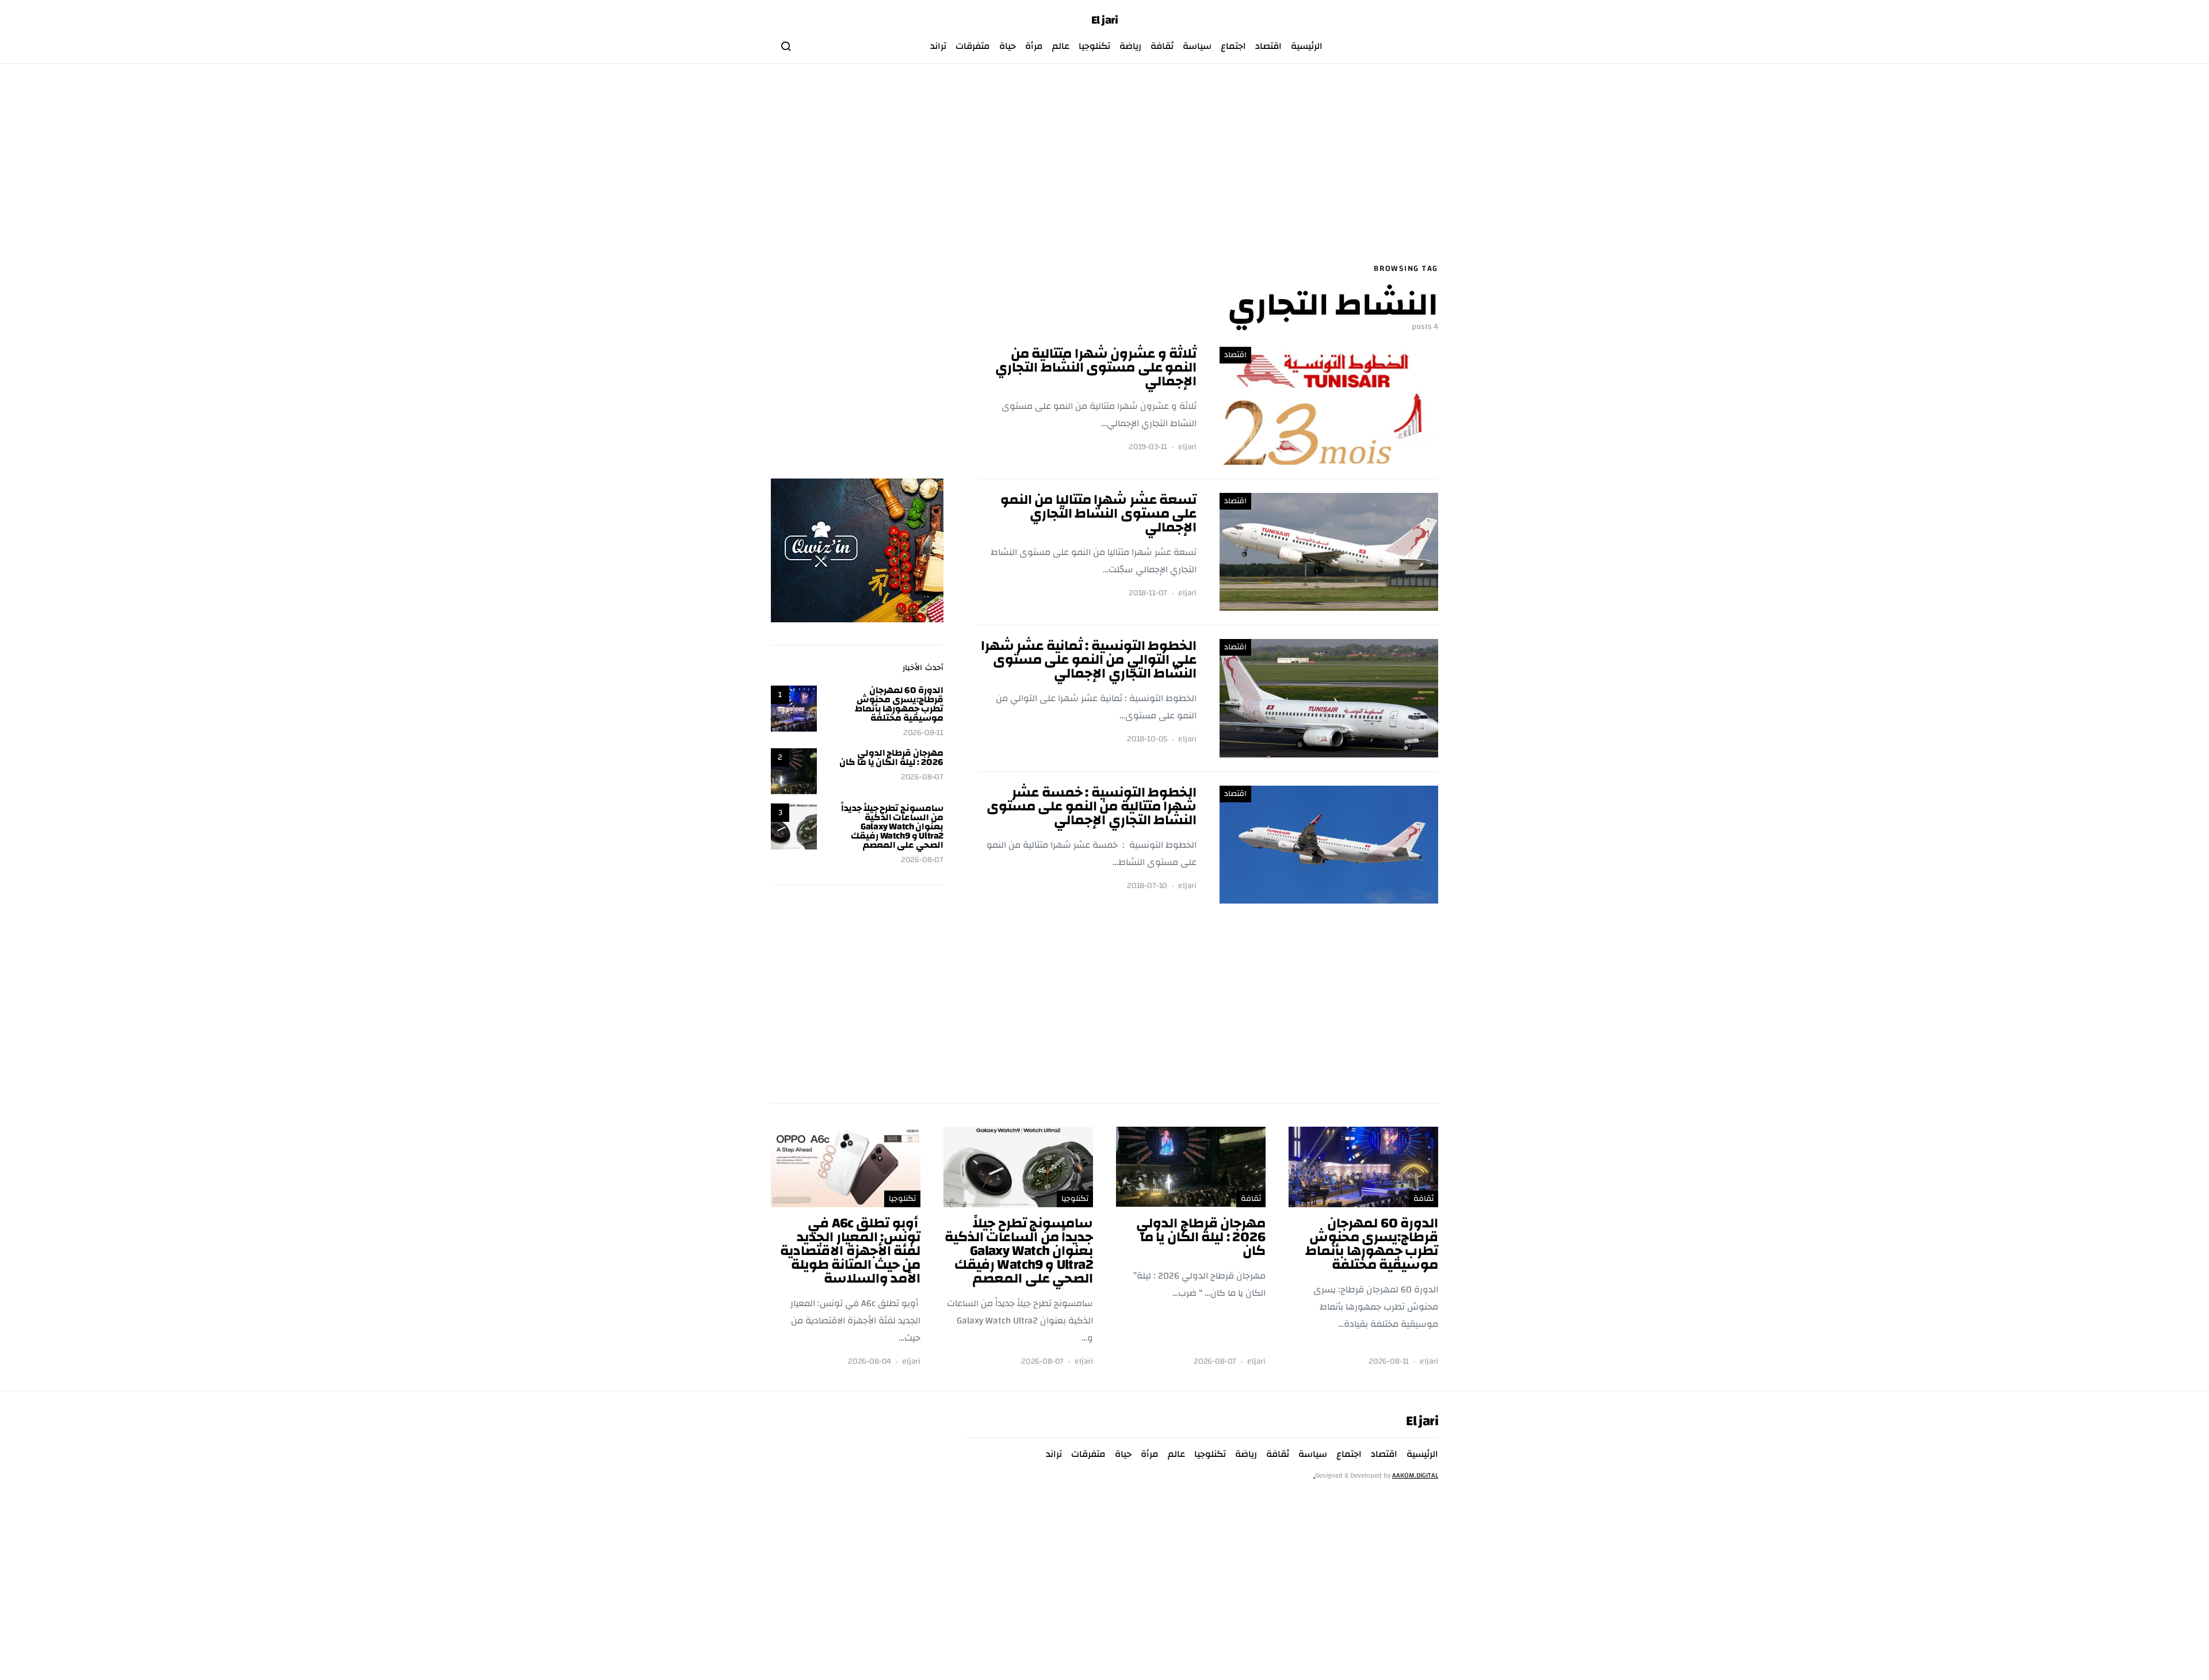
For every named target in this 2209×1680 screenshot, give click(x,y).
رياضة (1130, 46)
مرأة (1034, 46)
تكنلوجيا (1094, 46)
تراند (938, 46)
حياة (1008, 46)
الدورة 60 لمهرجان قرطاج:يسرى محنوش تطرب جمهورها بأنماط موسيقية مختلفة (899, 704)
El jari (1105, 20)
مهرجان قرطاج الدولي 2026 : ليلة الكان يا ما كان (891, 757)
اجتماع (1233, 46)
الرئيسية (1307, 46)
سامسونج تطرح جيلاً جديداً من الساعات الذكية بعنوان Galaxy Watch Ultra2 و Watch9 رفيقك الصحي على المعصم (892, 826)
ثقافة (1162, 46)
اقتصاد (1268, 46)
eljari (1187, 447)
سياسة (1197, 46)
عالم (1061, 46)
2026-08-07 (922, 777)
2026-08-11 (923, 733)
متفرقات (973, 46)
